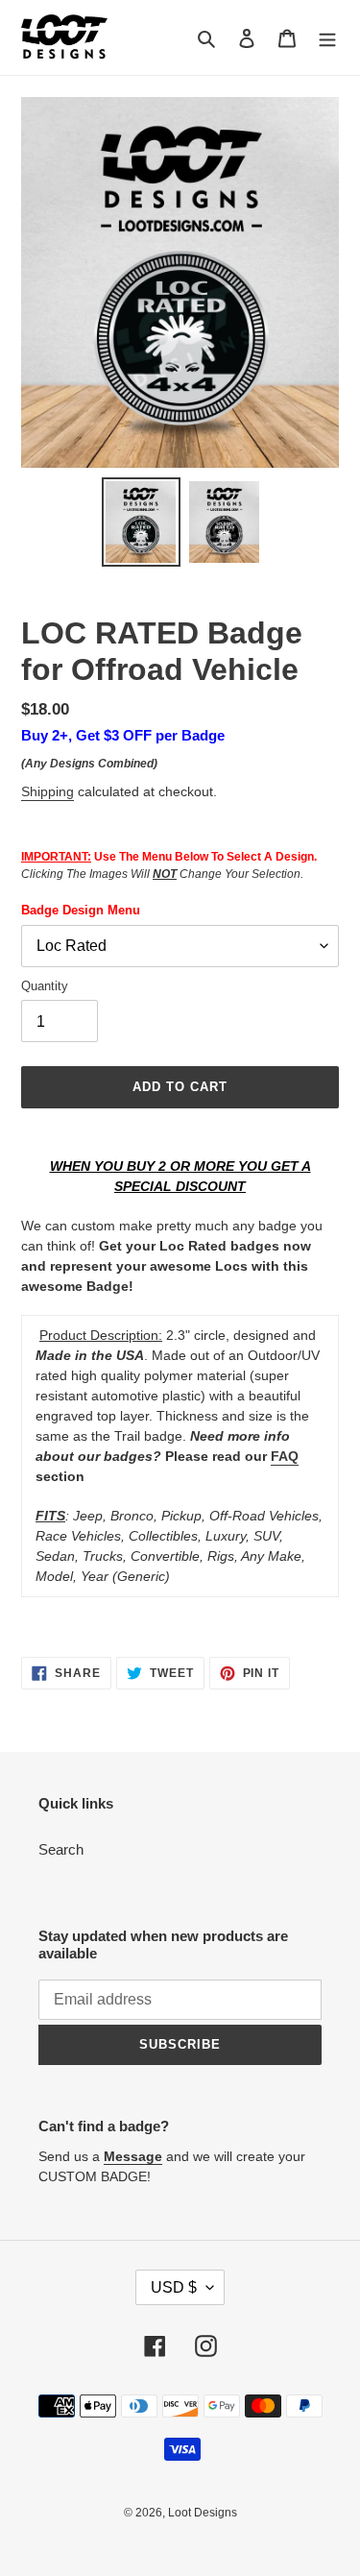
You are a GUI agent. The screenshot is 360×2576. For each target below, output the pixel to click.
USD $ (174, 2287)
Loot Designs (203, 2513)
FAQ (285, 1456)
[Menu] (327, 38)
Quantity (45, 986)
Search (61, 1849)
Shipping (48, 791)
